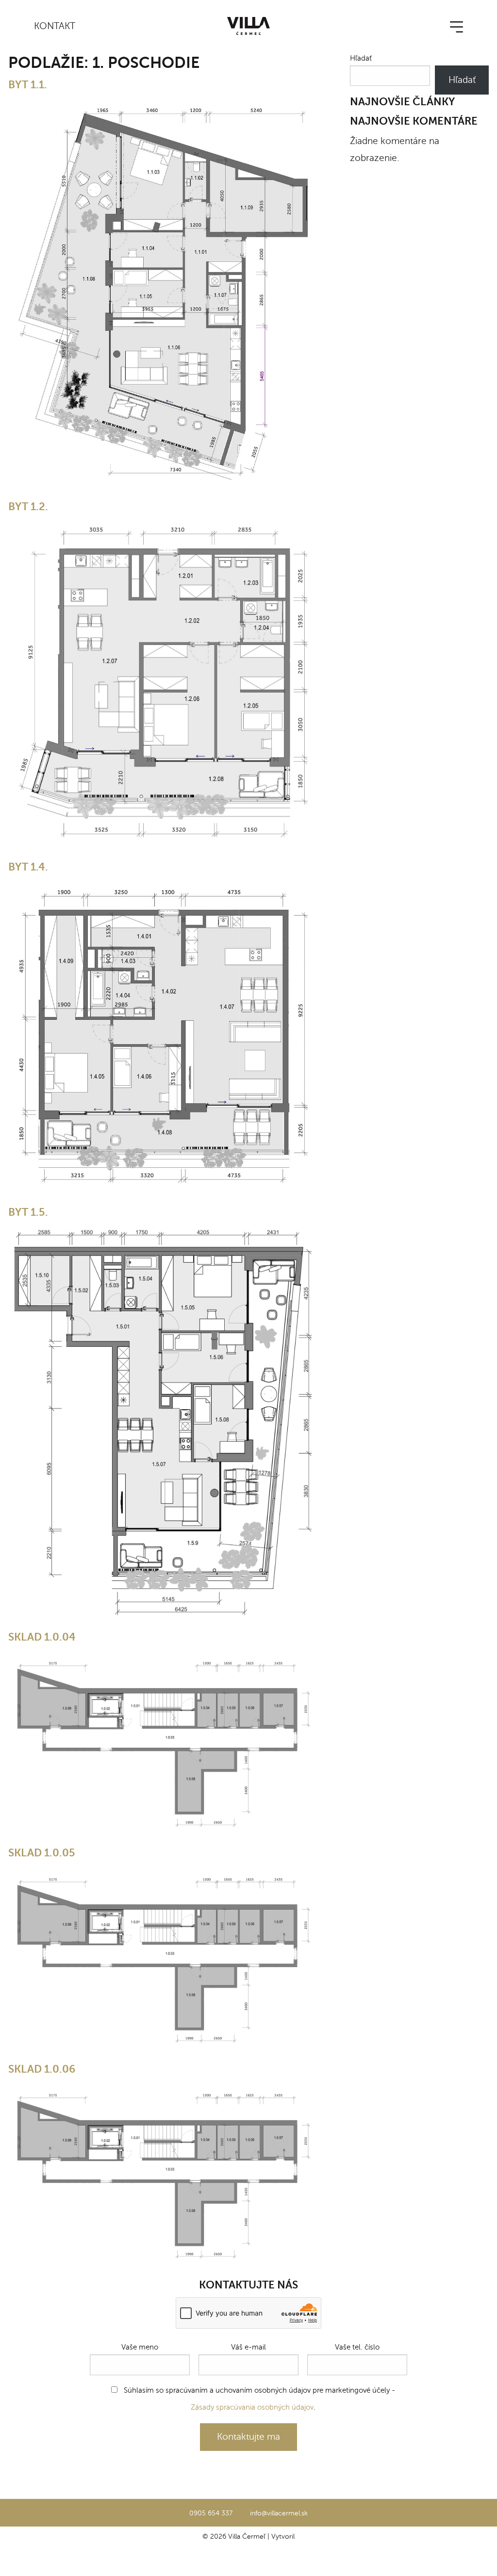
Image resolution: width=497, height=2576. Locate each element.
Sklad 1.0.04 (42, 1637)
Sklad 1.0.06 (42, 2069)
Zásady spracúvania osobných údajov (252, 2407)
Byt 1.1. (28, 85)
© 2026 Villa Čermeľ (234, 2536)
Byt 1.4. (28, 867)
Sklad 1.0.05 (42, 1853)
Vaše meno (140, 2347)
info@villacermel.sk (279, 2513)
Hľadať (361, 58)
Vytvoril (283, 2536)
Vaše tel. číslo (357, 2347)
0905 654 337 (211, 2513)
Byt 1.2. (28, 507)
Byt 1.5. (28, 1212)
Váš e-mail (248, 2347)
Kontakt (55, 26)
